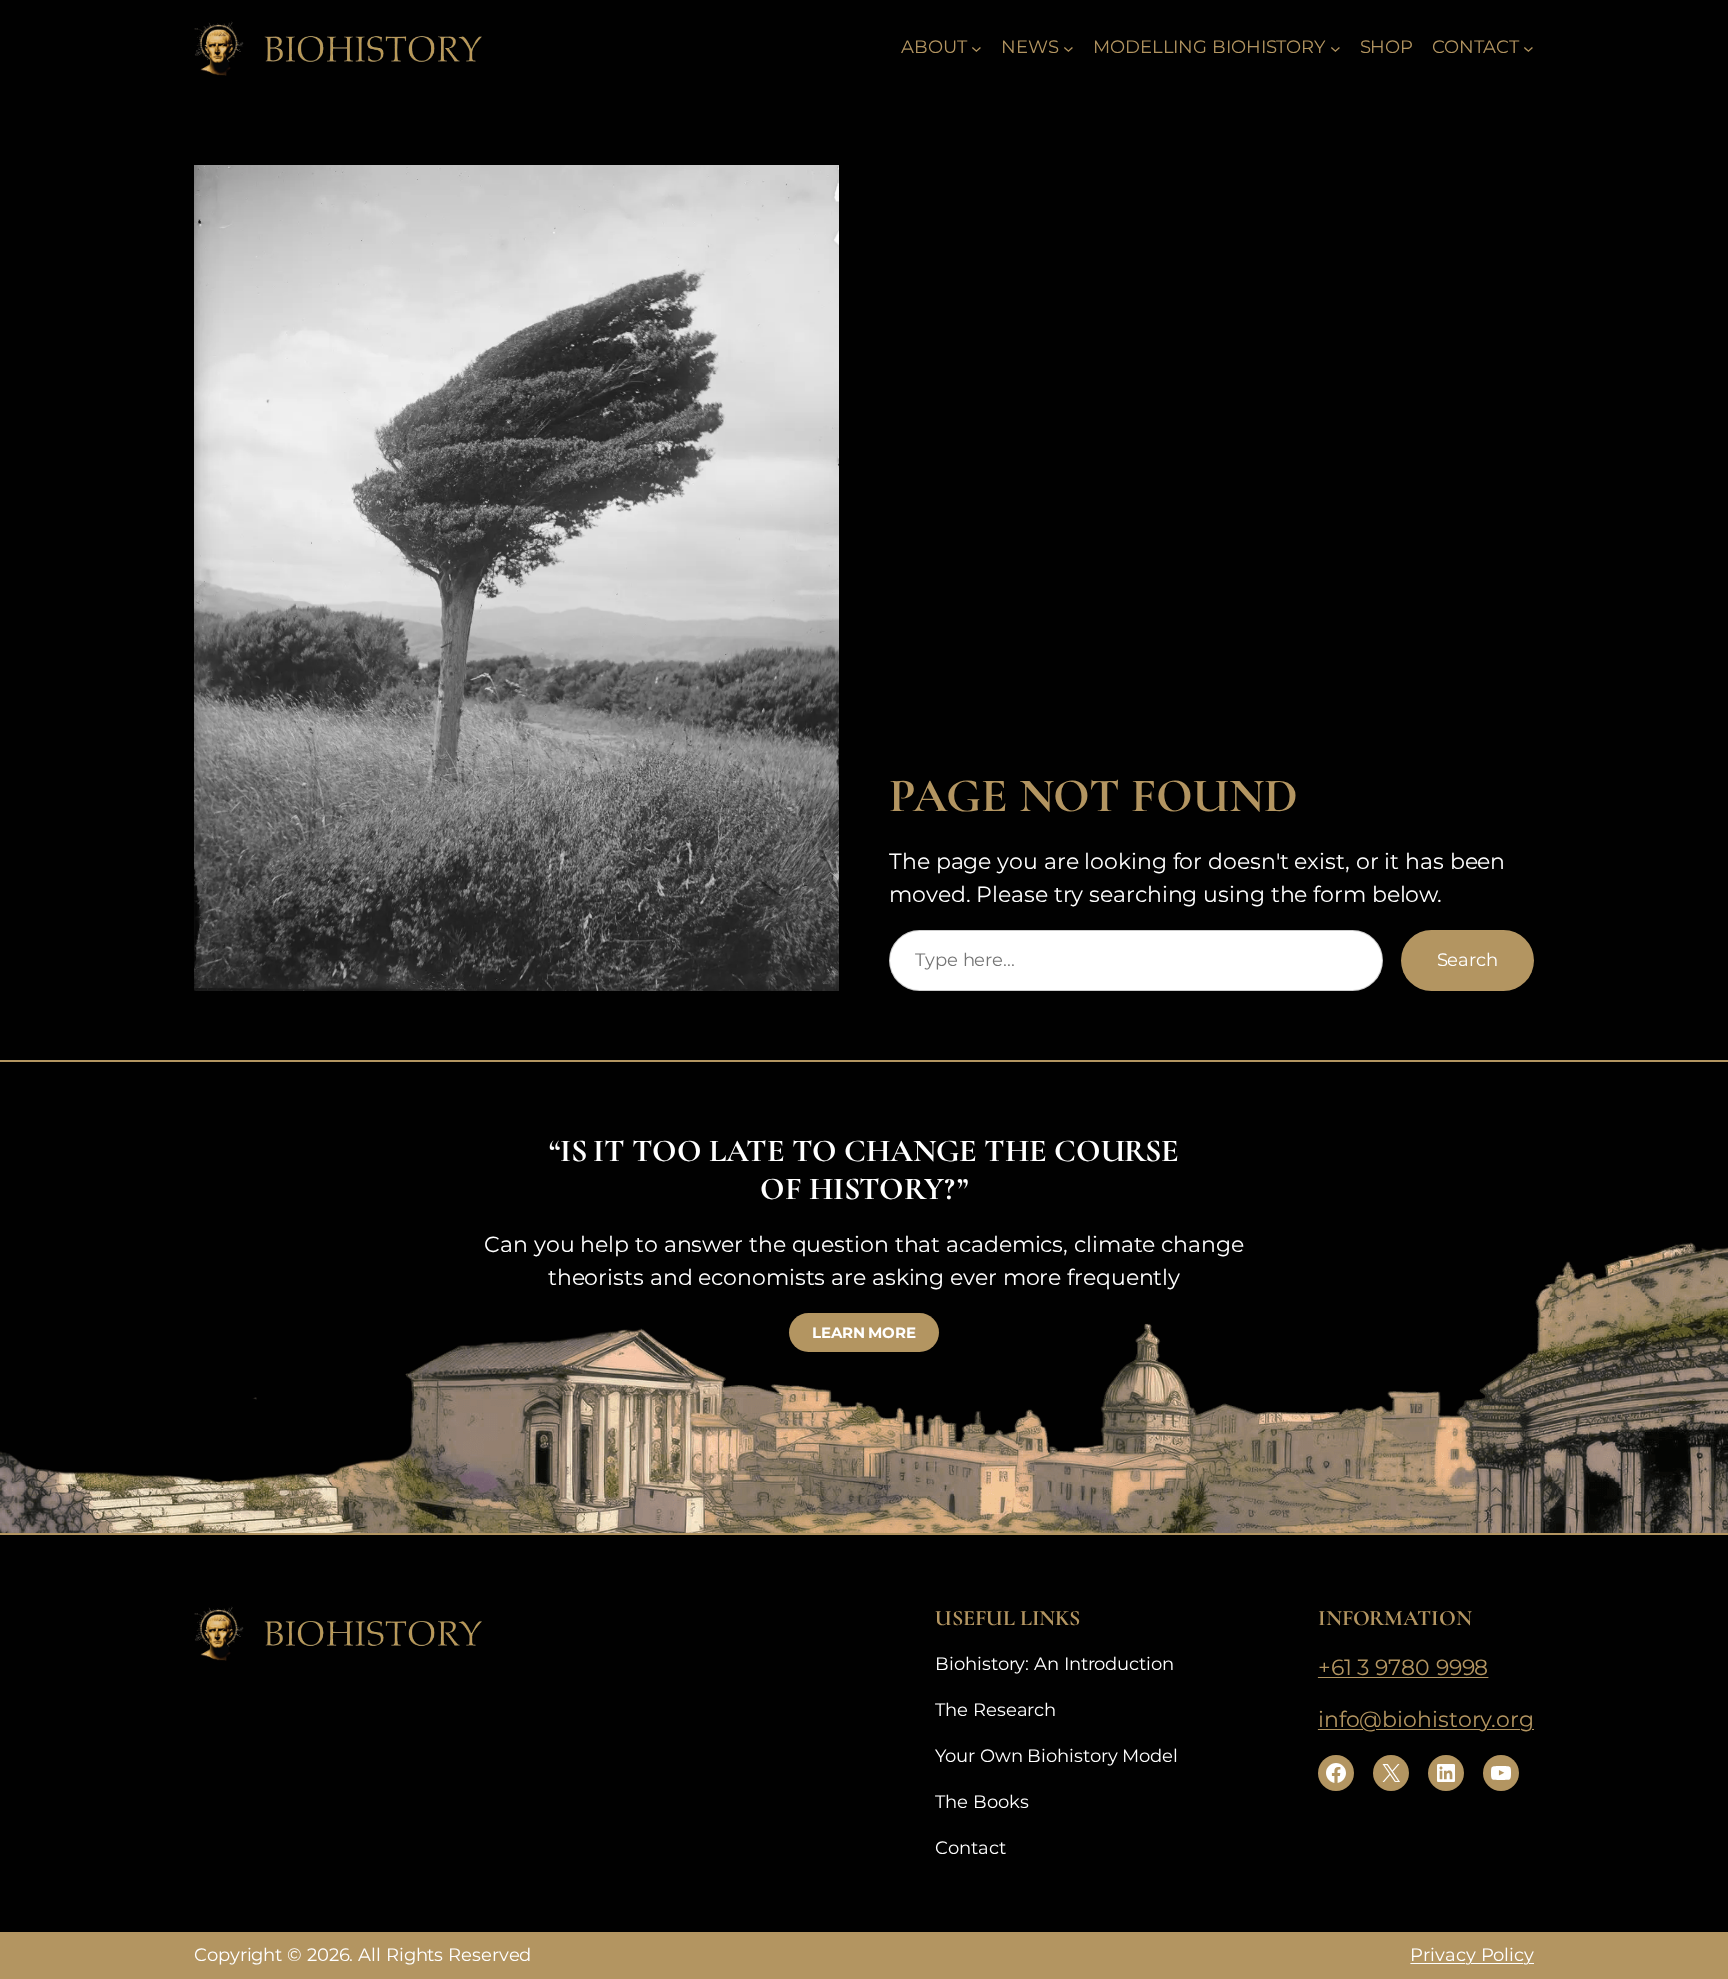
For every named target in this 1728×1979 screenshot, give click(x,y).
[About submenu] (976, 47)
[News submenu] (1068, 47)
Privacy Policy (1472, 1955)
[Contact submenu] (1528, 47)
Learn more (864, 1332)
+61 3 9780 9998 (1403, 1667)
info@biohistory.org (1426, 1719)
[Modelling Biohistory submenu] (1335, 47)
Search (1467, 960)
